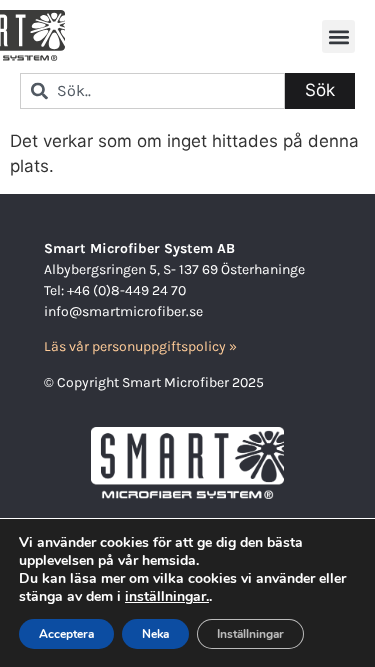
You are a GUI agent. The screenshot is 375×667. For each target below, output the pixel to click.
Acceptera (66, 634)
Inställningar (250, 634)
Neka (155, 634)
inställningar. (167, 597)
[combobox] (152, 91)
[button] (338, 36)
